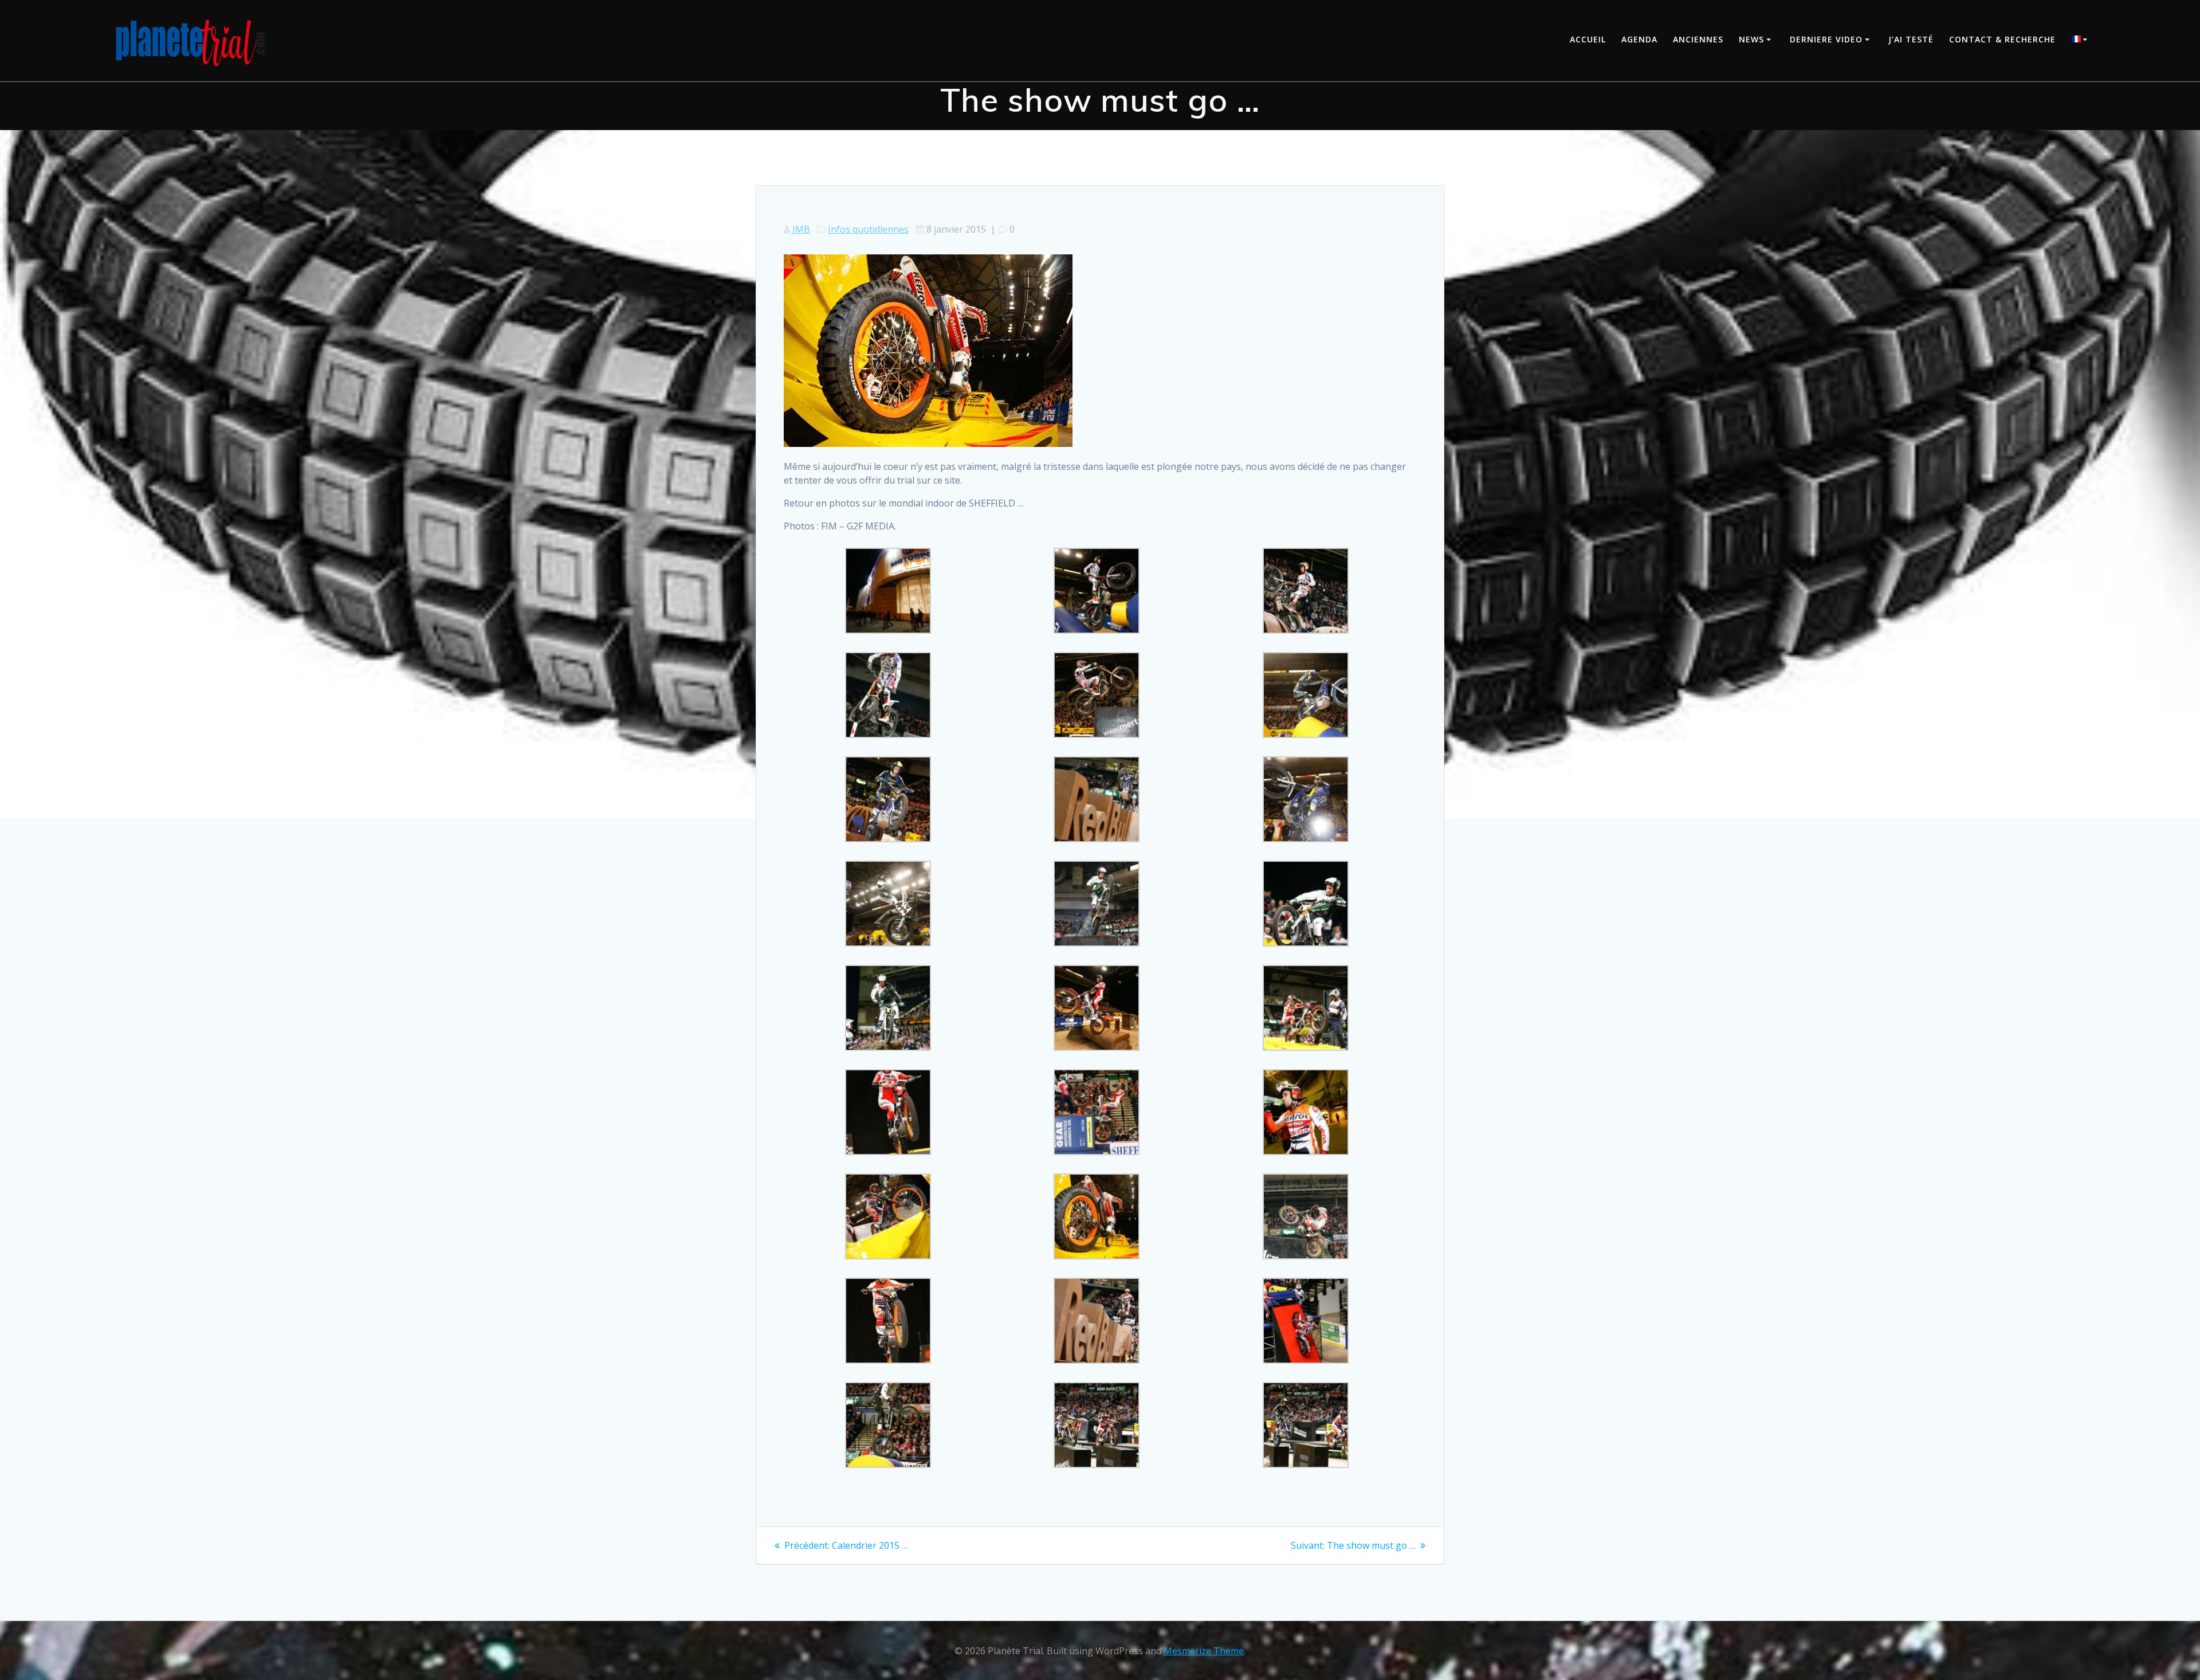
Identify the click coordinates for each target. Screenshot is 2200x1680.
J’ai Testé (1911, 39)
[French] (2081, 40)
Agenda (1639, 39)
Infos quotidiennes (868, 229)
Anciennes (1698, 39)
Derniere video (1826, 39)
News (1751, 39)
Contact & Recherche (2002, 39)
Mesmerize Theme (1204, 1651)
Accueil (1588, 39)
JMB (801, 229)
